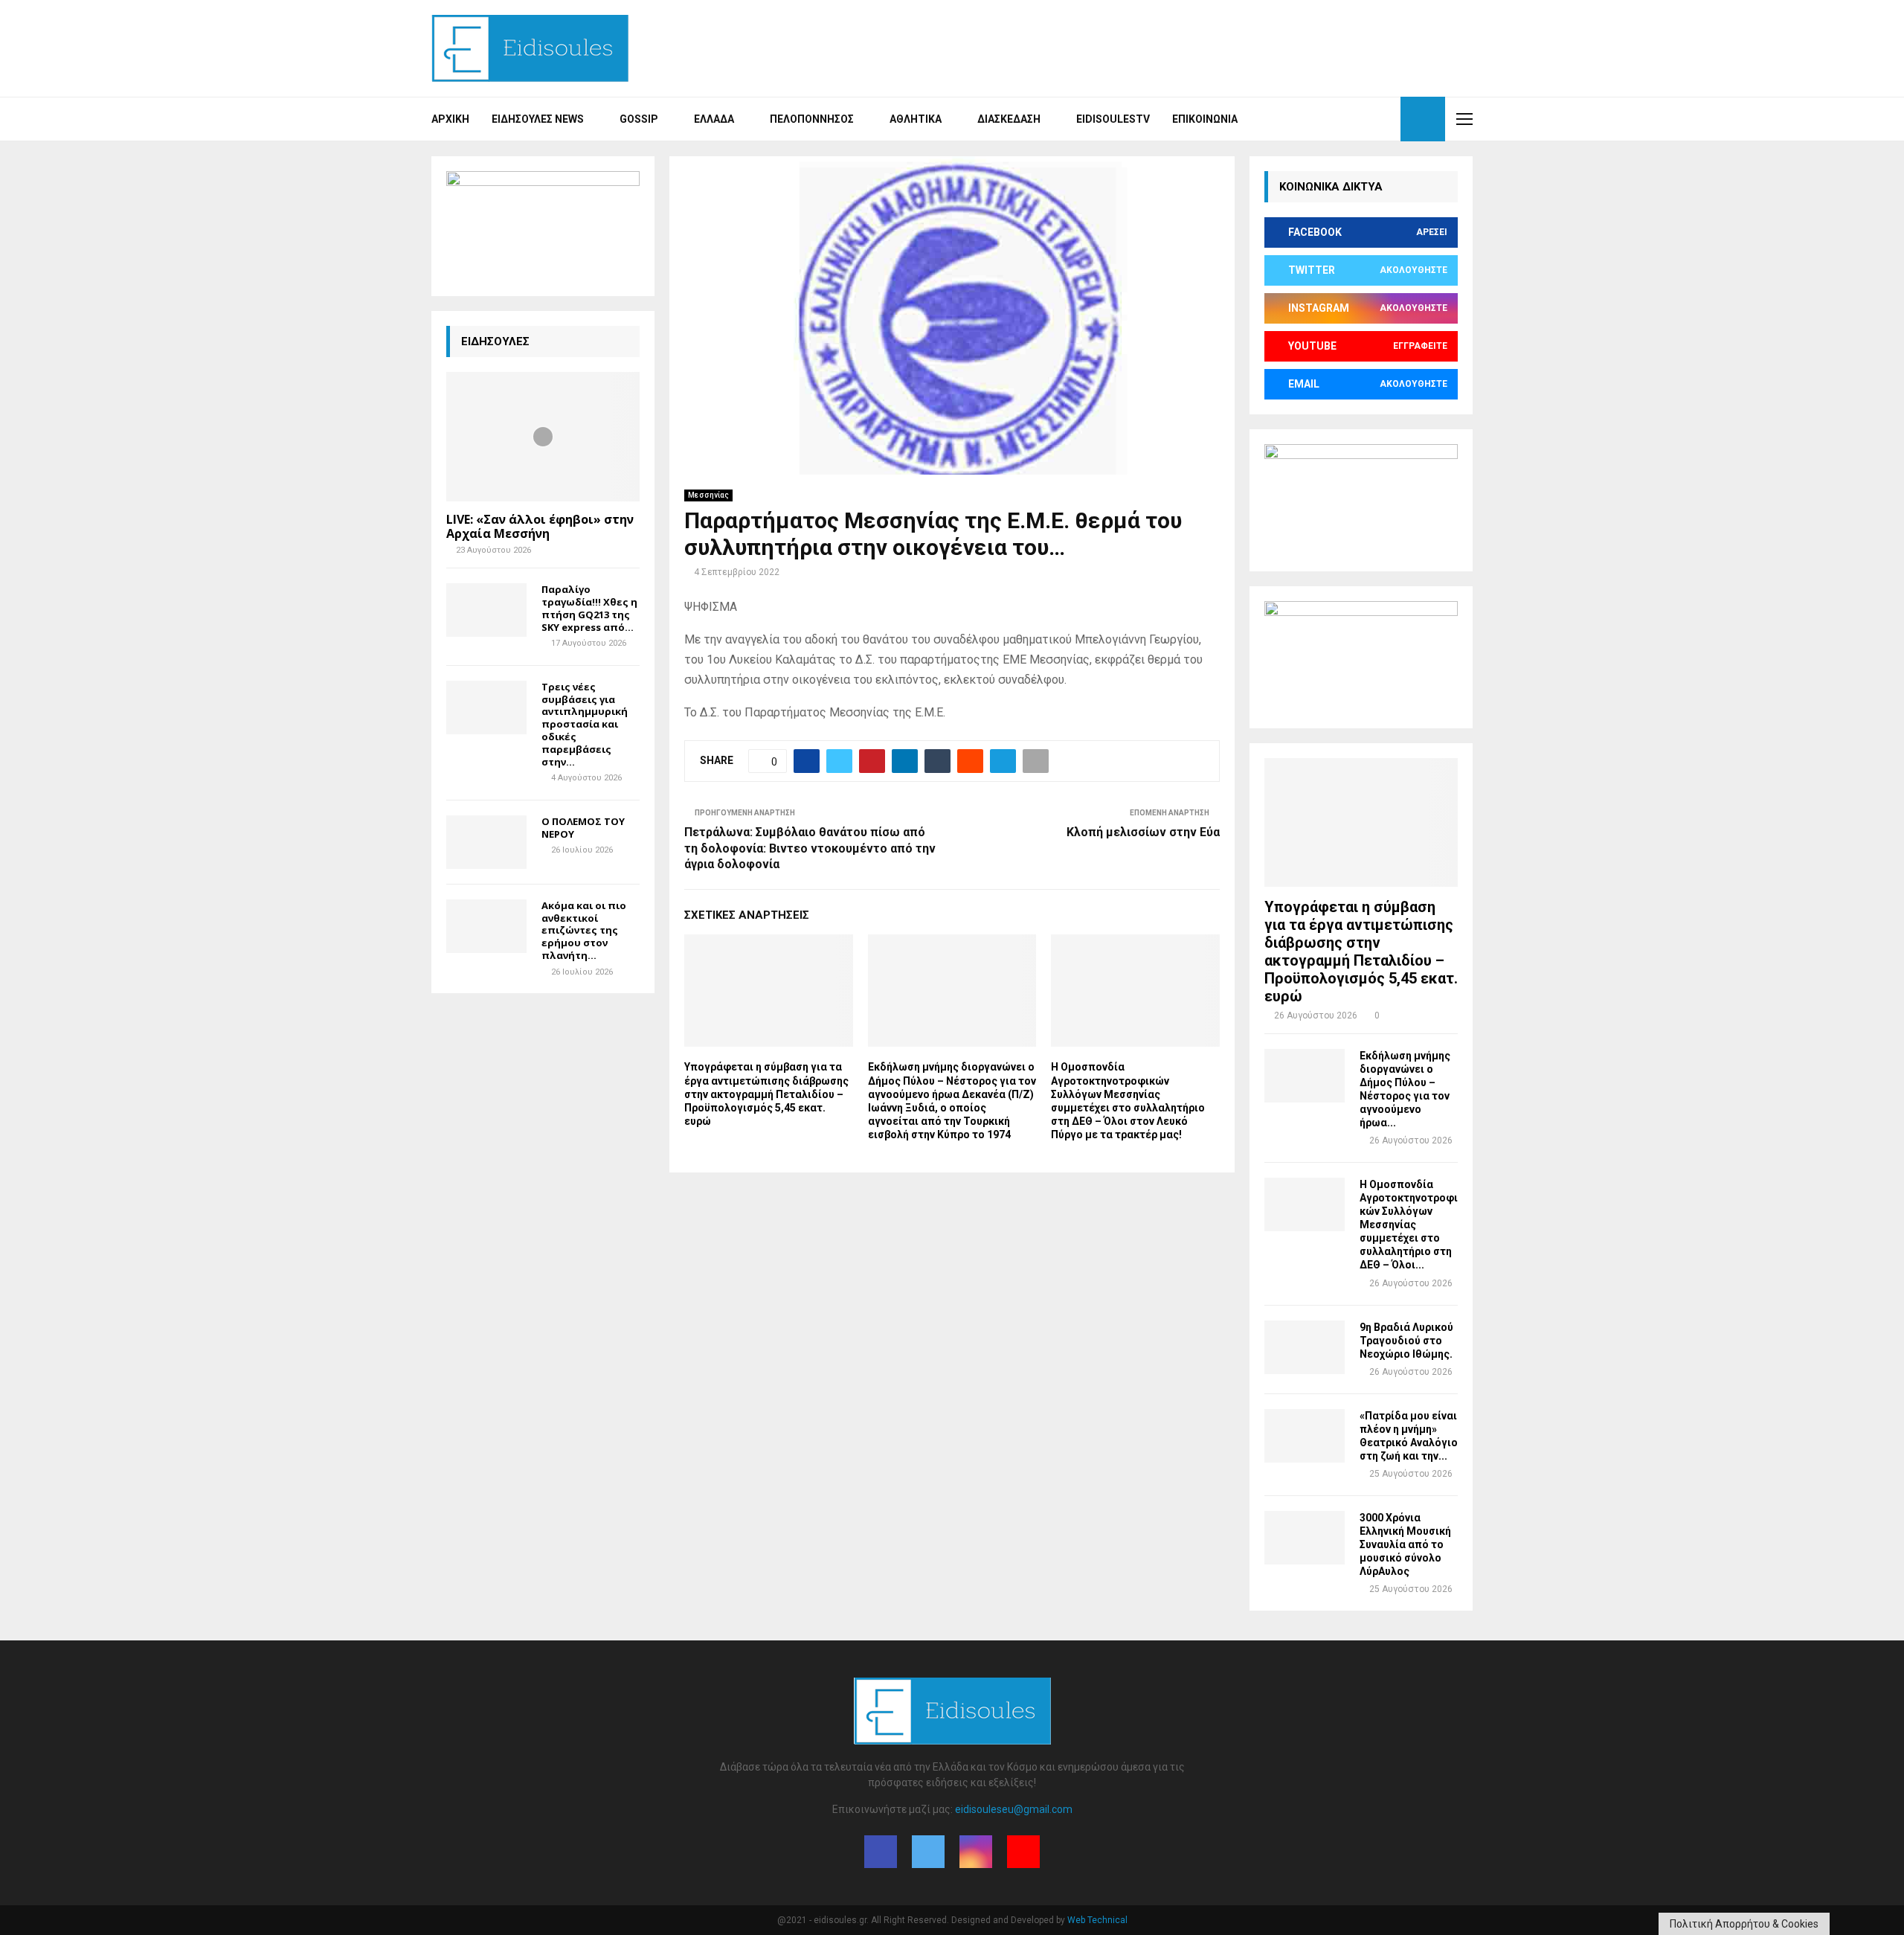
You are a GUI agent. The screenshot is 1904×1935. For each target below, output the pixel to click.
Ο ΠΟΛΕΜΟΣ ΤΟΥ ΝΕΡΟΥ (583, 828)
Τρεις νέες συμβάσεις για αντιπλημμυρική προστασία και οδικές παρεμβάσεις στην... (585, 724)
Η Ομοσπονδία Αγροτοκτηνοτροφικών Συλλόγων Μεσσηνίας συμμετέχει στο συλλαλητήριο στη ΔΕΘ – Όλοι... (1409, 1225)
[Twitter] (1352, 119)
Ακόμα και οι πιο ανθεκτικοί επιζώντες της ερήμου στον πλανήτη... (584, 930)
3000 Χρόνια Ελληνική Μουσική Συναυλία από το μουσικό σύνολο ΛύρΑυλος (1405, 1544)
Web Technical (1097, 1920)
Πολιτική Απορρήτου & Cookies (1744, 1924)
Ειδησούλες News (538, 119)
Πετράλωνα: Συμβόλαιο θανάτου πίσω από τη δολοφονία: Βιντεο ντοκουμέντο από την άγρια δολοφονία (810, 848)
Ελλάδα (714, 119)
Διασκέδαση (1009, 119)
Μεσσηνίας (708, 495)
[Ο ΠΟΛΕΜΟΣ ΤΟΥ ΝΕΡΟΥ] (486, 842)
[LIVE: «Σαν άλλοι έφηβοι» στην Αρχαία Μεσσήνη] (543, 436)
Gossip (639, 119)
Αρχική (450, 119)
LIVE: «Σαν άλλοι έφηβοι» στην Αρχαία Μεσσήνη (540, 526)
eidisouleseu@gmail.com (1014, 1809)
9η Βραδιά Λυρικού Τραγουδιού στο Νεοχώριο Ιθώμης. (1406, 1341)
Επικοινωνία (1205, 119)
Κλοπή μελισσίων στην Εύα (1143, 832)
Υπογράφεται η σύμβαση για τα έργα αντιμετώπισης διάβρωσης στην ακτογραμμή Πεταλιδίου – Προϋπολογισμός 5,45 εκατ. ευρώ (766, 1094)
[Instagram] (1368, 119)
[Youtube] (1385, 119)
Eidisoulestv (1113, 119)
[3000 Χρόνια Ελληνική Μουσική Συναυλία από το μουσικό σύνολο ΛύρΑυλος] (1305, 1538)
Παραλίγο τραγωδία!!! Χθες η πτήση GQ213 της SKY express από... (589, 608)
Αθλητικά (916, 119)
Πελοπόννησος (812, 119)
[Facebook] (1336, 119)
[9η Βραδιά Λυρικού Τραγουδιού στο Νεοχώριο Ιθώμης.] (1305, 1347)
